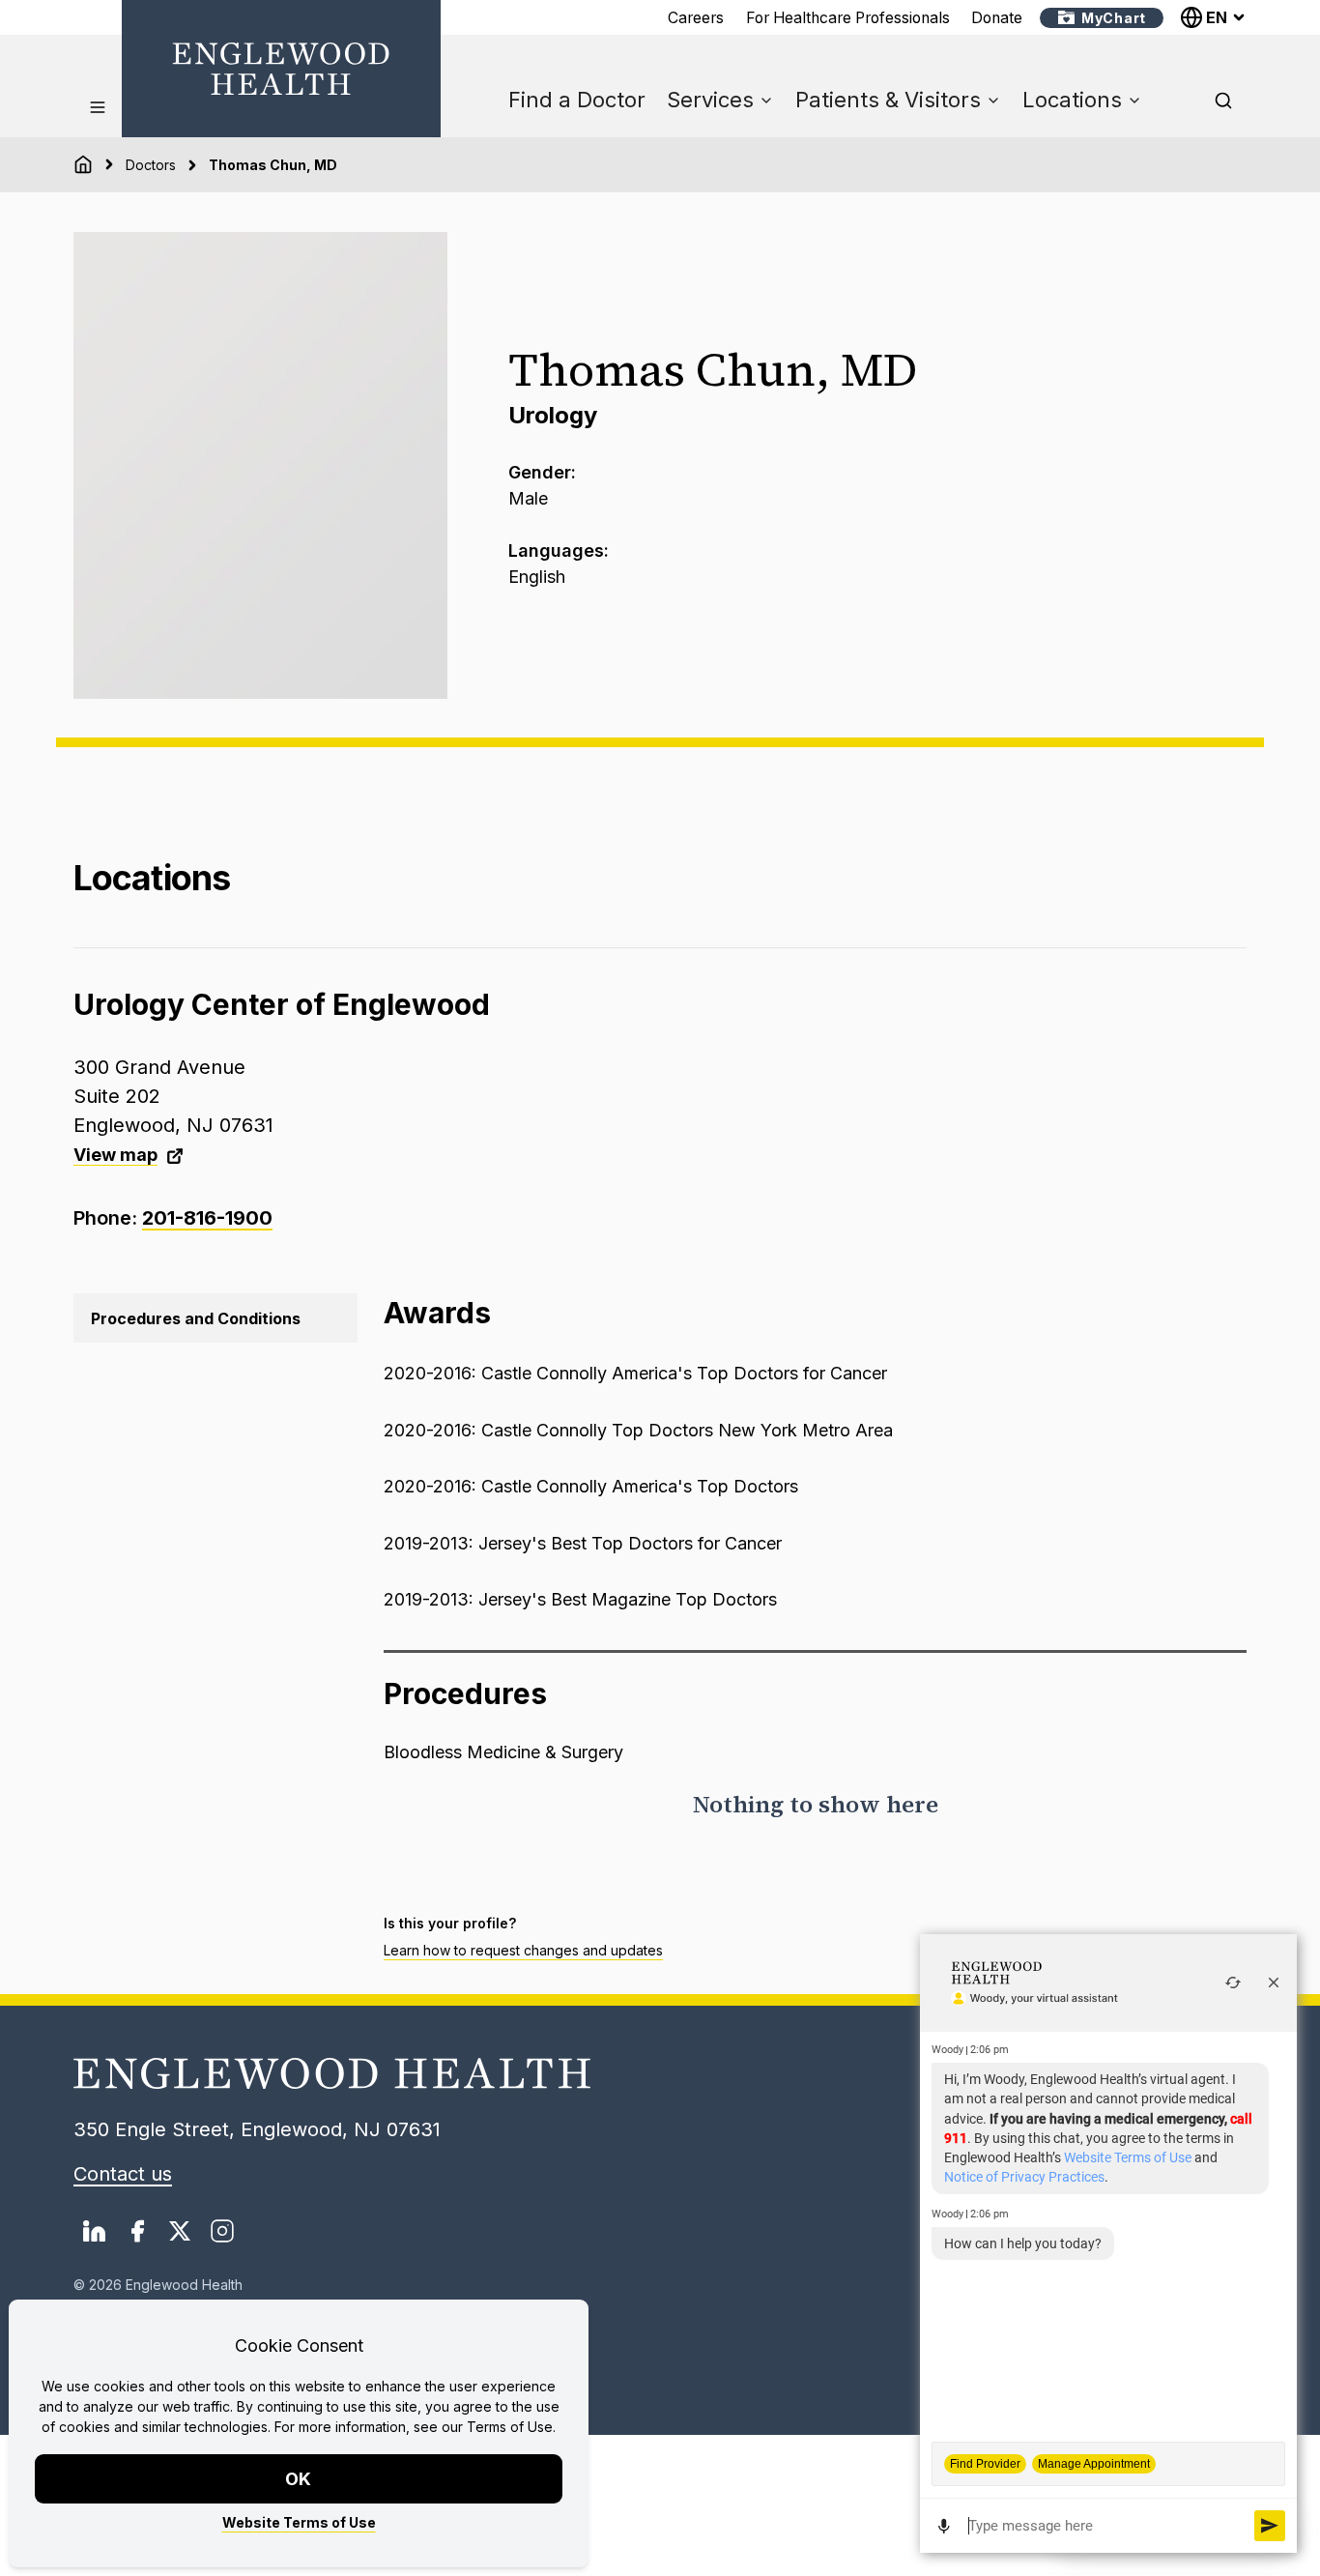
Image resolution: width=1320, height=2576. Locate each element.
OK (299, 2479)
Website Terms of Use (299, 2522)
